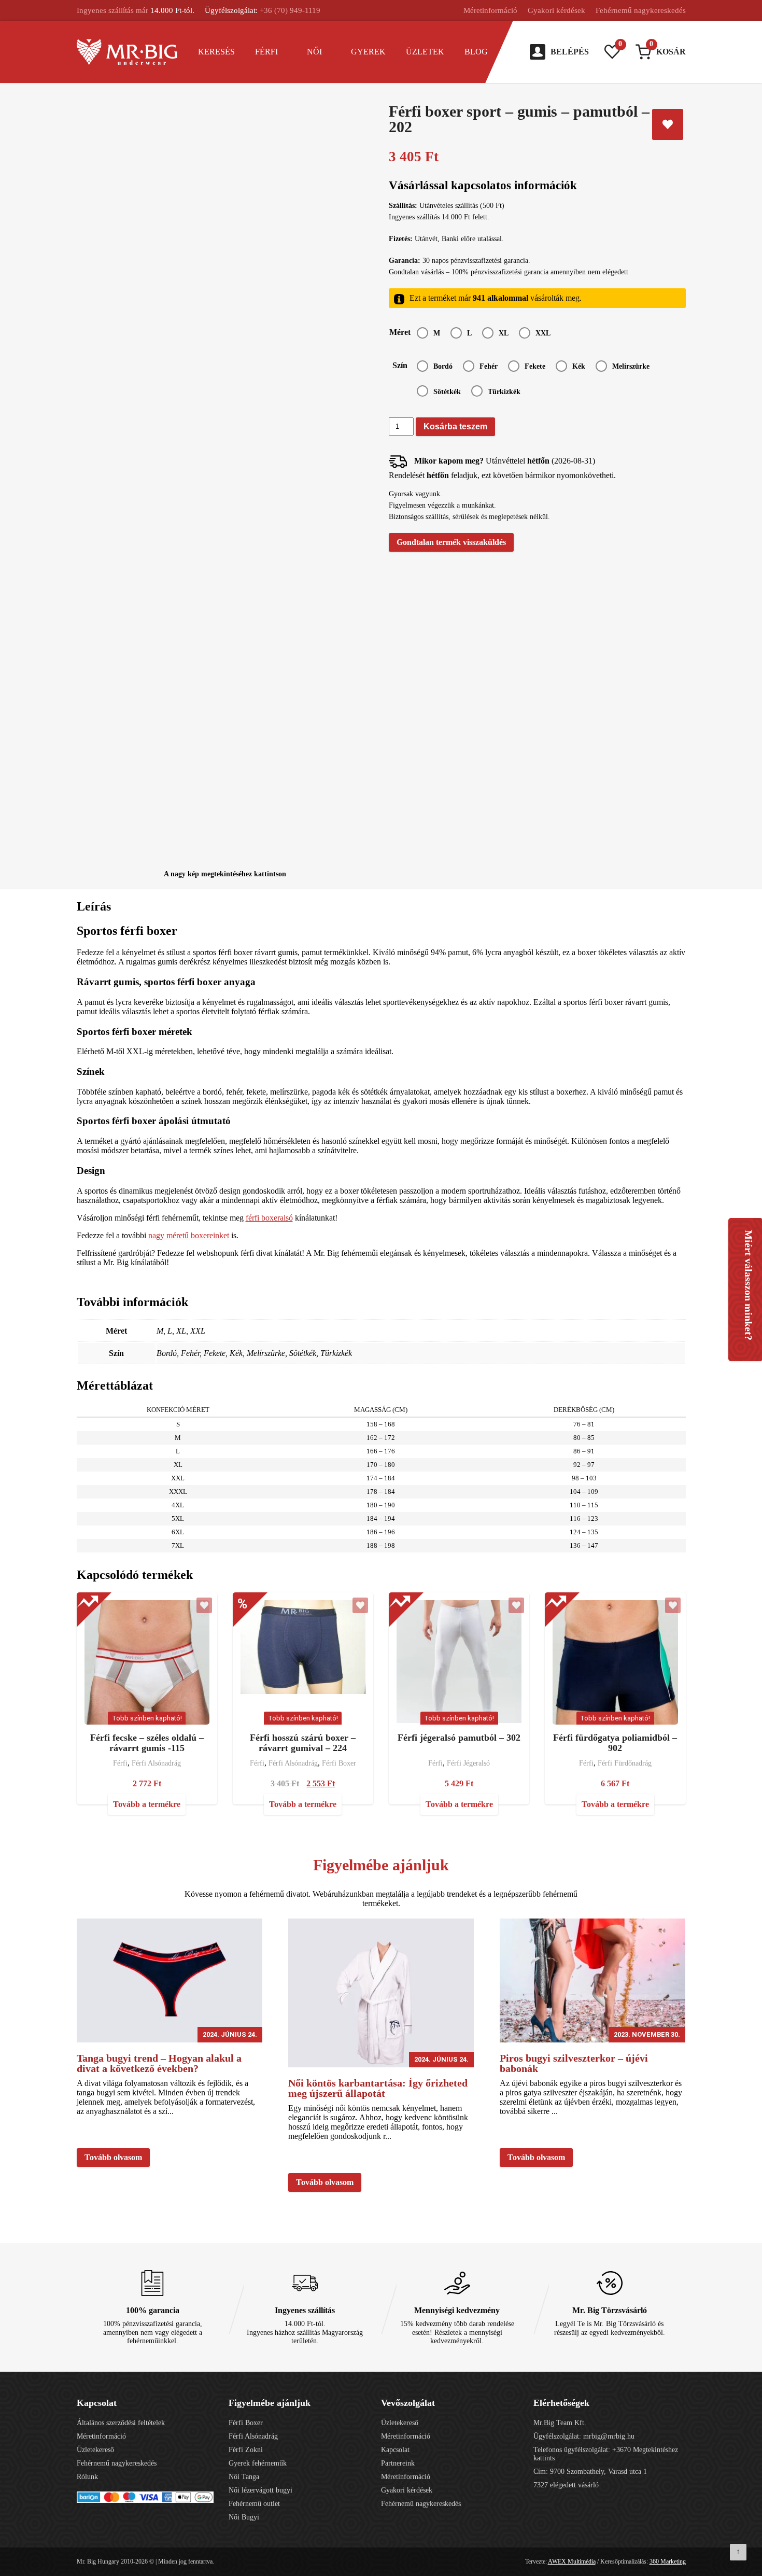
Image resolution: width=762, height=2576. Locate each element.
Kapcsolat (395, 2450)
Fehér (489, 366)
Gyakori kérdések (556, 10)
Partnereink (398, 2463)
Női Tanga (244, 2477)
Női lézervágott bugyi (260, 2490)
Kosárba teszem (455, 426)
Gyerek (368, 52)
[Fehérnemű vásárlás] (127, 52)
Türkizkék (504, 392)
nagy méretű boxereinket (189, 1235)
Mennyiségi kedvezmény (457, 2310)
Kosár (668, 50)
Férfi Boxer (339, 1763)
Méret (400, 332)
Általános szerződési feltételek (121, 2423)
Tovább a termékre (147, 1804)
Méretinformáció (490, 10)
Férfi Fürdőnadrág (625, 1763)
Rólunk (87, 2477)
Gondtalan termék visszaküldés (451, 542)
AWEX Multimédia (572, 2561)
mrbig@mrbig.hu (609, 2436)
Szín (400, 365)
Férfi (266, 52)
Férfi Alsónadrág (156, 1763)
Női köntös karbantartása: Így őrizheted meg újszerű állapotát (378, 2088)
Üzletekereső (95, 2450)
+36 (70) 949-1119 (290, 10)
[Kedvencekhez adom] (668, 124)
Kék (579, 366)
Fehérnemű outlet (254, 2504)
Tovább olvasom (113, 2157)
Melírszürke (631, 366)
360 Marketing (668, 2561)
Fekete (535, 366)
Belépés (570, 52)
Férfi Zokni (246, 2450)
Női (314, 52)
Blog (476, 52)
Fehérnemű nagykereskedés (641, 10)
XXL (543, 333)
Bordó (443, 366)
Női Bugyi (244, 2517)
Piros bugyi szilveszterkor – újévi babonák (574, 2063)
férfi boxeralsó (269, 1218)
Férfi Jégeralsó (468, 1763)
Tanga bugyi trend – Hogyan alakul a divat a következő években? (159, 2063)
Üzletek (425, 52)
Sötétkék (447, 392)
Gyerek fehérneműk (258, 2463)
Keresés (216, 52)
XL (504, 333)
